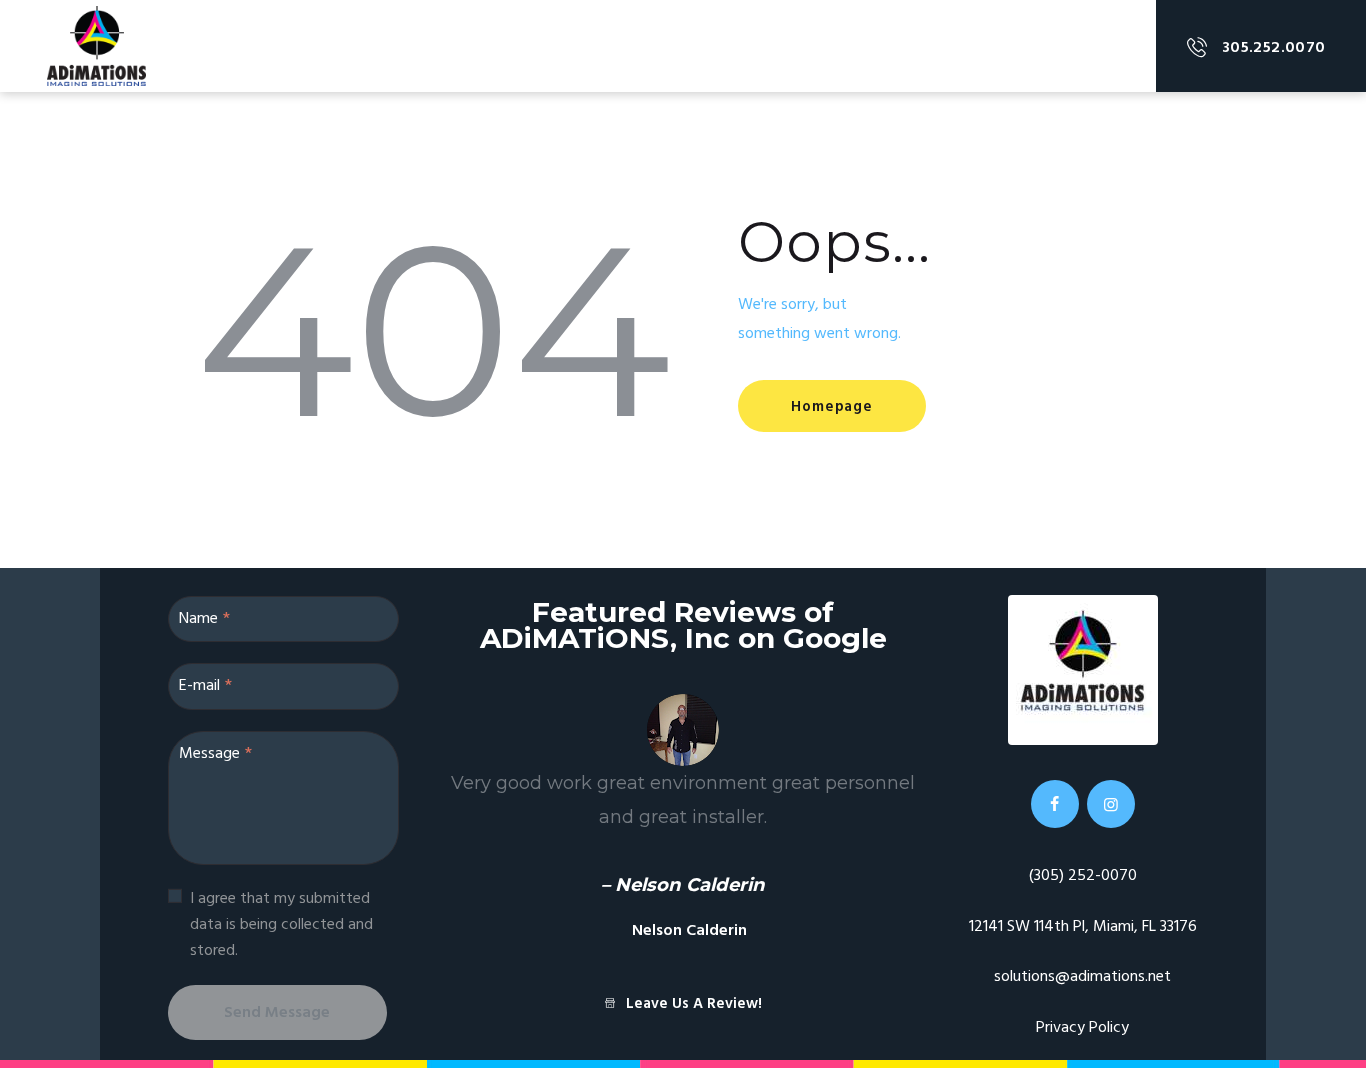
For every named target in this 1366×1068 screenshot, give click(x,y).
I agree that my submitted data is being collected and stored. (281, 925)
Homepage (831, 407)
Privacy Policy (1082, 1028)
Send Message (277, 1013)
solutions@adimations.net (1082, 977)
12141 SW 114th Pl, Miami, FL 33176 (1083, 927)
